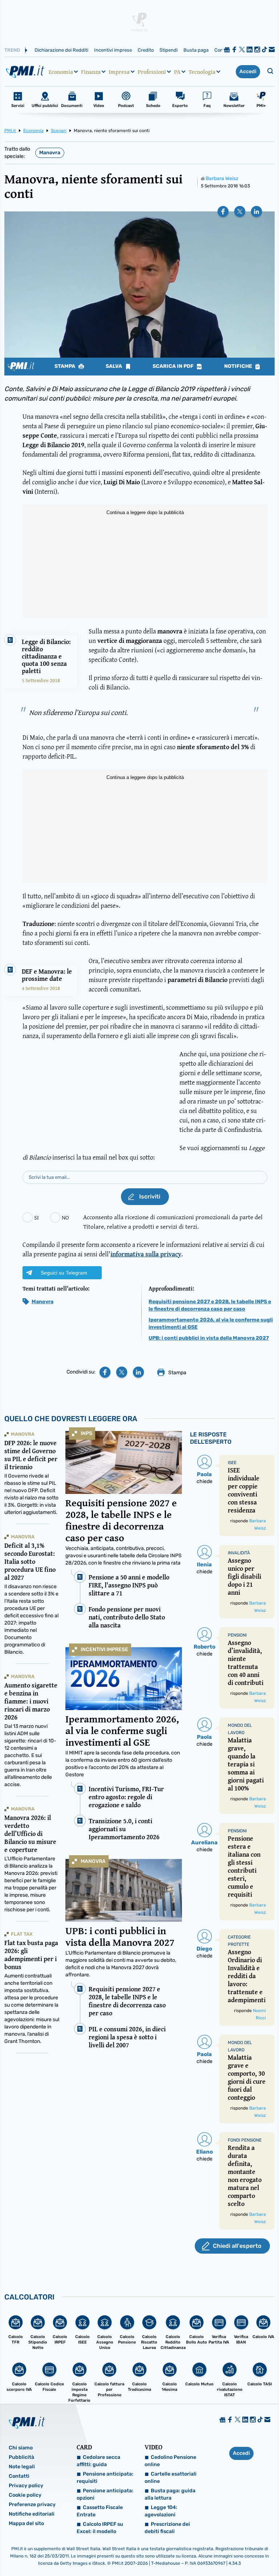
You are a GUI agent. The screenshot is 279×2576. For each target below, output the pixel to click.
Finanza (91, 72)
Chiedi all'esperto (237, 2246)
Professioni (152, 72)
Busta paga (196, 50)
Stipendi (169, 50)
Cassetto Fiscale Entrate (100, 2511)
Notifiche (239, 366)
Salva (114, 366)
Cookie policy (25, 2495)
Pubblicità (21, 2457)
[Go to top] (235, 2552)
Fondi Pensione (245, 2140)
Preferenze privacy (32, 2505)
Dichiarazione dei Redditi (61, 50)
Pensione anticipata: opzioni (105, 2494)
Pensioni (237, 1635)
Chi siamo (21, 2448)
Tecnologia (202, 72)
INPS (86, 1433)
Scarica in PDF (174, 366)
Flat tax (22, 1934)
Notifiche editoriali (32, 2514)
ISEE (232, 1463)
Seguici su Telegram (64, 1273)
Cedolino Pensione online (170, 2461)
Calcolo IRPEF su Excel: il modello (100, 2528)
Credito (146, 50)
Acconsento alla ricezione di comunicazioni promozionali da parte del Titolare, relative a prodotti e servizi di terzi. (173, 1222)
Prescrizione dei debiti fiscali (167, 2528)
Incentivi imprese (113, 50)
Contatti (19, 2476)
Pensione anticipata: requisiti (105, 2478)
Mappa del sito (26, 2523)
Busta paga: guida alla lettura (170, 2494)
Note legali (22, 2467)
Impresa (119, 72)
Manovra (50, 153)
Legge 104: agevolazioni (161, 2511)
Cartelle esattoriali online (171, 2478)
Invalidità (239, 1553)
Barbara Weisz (222, 178)
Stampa (65, 366)
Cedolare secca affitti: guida (98, 2461)
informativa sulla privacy (146, 1254)
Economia (61, 72)
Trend (12, 50)
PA (177, 72)
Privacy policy (26, 2486)
